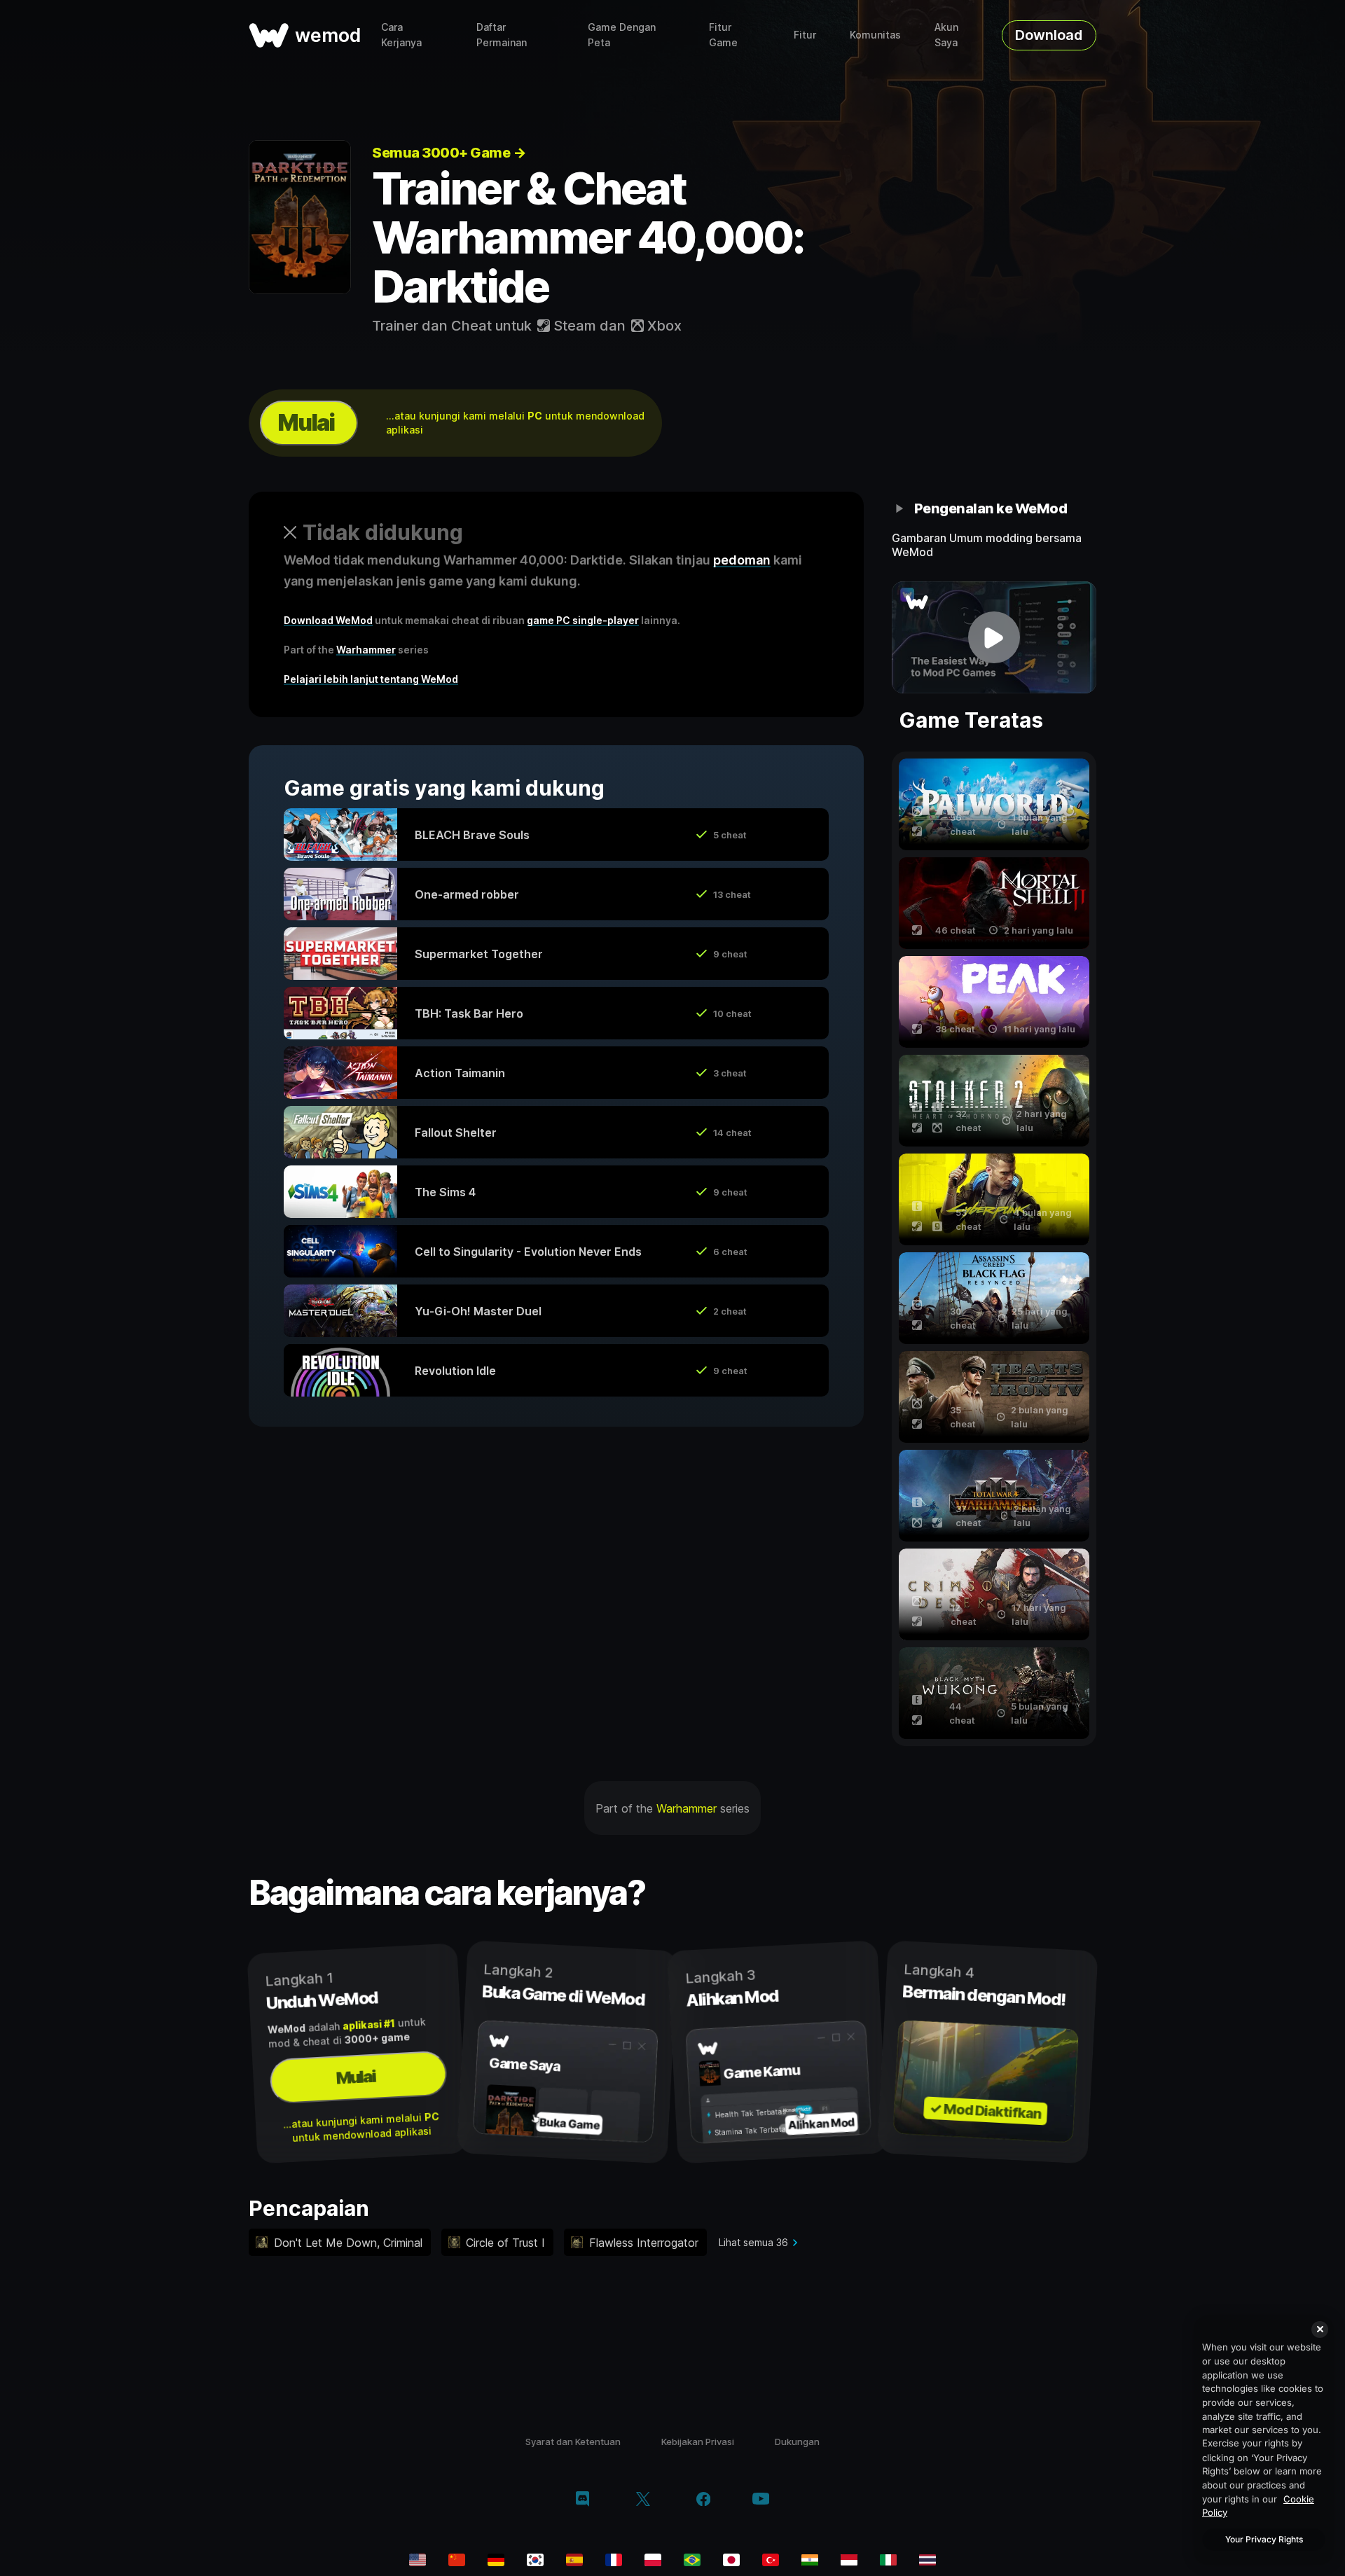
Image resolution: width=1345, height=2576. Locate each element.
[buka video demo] (994, 637)
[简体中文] (457, 2560)
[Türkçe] (771, 2560)
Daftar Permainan (502, 35)
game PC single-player (583, 620)
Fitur (805, 35)
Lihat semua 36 (753, 2242)
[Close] (1320, 2329)
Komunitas (875, 35)
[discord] (582, 2500)
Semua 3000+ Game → (449, 153)
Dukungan (797, 2442)
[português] (692, 2560)
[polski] (653, 2560)
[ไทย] (927, 2560)
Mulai (306, 423)
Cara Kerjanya (401, 35)
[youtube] (761, 2500)
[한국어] (535, 2560)
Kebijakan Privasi (698, 2442)
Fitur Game (723, 35)
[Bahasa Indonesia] (849, 2560)
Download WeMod (328, 620)
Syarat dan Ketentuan (573, 2442)
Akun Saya (946, 35)
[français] (614, 2560)
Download (1049, 35)
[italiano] (888, 2560)
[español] (574, 2560)
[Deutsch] (496, 2560)
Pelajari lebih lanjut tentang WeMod (371, 679)
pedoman (742, 560)
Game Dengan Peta (622, 35)
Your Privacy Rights (1264, 2539)
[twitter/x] (643, 2500)
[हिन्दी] (810, 2560)
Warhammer (366, 650)
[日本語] (731, 2560)
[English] (418, 2560)
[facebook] (704, 2500)
